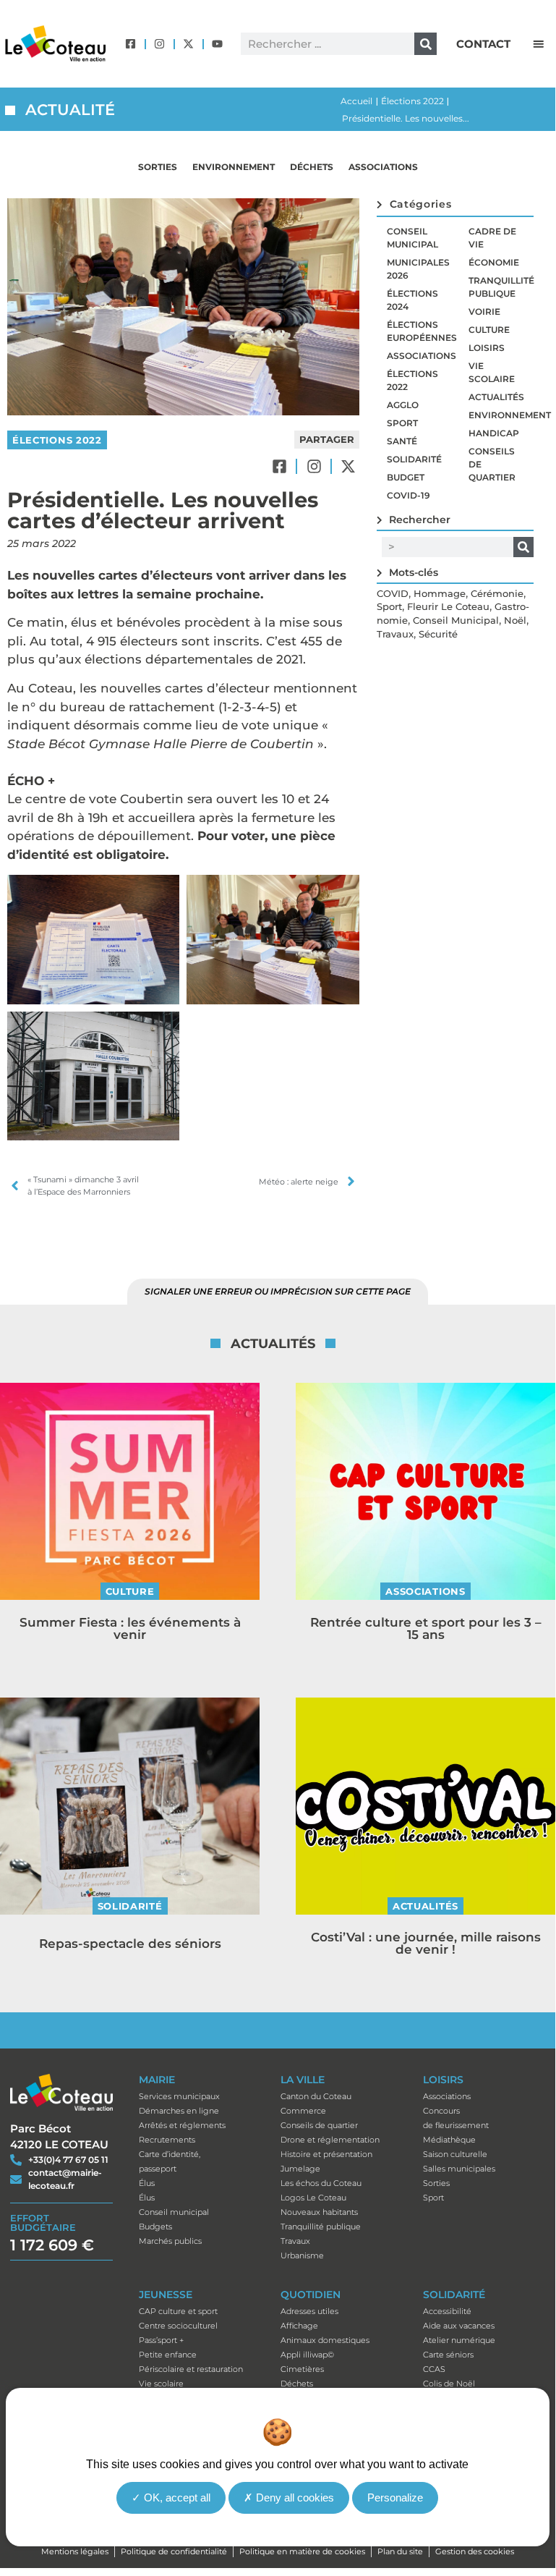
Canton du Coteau (316, 2096)
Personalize (395, 2497)
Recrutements (167, 2140)
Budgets (155, 2227)
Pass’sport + (161, 2340)
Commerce (303, 2111)
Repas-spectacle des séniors (130, 1944)
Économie (494, 262)
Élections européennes (422, 331)
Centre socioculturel (178, 2326)
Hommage (440, 593)
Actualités (496, 397)
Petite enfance (168, 2355)
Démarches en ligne (179, 2111)
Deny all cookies (294, 2497)
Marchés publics (170, 2241)
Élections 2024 (412, 300)
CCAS (434, 2369)
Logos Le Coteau (313, 2198)
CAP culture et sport (178, 2311)
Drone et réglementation (330, 2140)
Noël (515, 620)
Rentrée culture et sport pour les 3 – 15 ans (426, 1628)
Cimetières (302, 2369)
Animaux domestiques (325, 2340)
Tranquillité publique (501, 287)
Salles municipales (459, 2169)
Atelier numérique (459, 2340)
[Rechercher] (425, 44)
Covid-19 (409, 495)
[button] (539, 44)
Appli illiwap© (307, 2355)
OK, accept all (176, 2497)
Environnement (234, 167)
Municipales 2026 (418, 269)
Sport (402, 423)
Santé (402, 441)
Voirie (484, 312)
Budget (406, 477)
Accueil (356, 101)
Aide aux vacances (459, 2326)
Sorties (158, 167)
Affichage (299, 2326)
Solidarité (414, 459)
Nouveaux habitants (319, 2212)
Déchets (312, 167)
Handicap (494, 433)
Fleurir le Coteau (448, 606)
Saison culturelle (455, 2154)
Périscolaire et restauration (191, 2369)
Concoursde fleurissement (456, 2118)
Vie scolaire (492, 372)
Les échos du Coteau (321, 2183)
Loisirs (487, 348)
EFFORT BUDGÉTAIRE (43, 2223)
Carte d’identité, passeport (170, 2161)
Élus (147, 2183)
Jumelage (300, 2169)
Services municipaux (179, 2096)
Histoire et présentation (326, 2154)
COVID (393, 593)
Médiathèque (449, 2140)
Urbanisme (302, 2255)
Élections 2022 (412, 101)
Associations (383, 167)
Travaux (395, 634)
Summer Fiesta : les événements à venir (130, 1628)
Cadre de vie (492, 238)
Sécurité (438, 634)
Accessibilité (447, 2311)
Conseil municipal (412, 238)
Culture (489, 330)
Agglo (403, 405)
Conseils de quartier (492, 464)
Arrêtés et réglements (182, 2125)
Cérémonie (497, 593)
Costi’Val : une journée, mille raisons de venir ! (426, 1943)
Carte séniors (448, 2355)
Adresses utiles (309, 2311)
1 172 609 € (52, 2245)
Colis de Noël (449, 2384)
